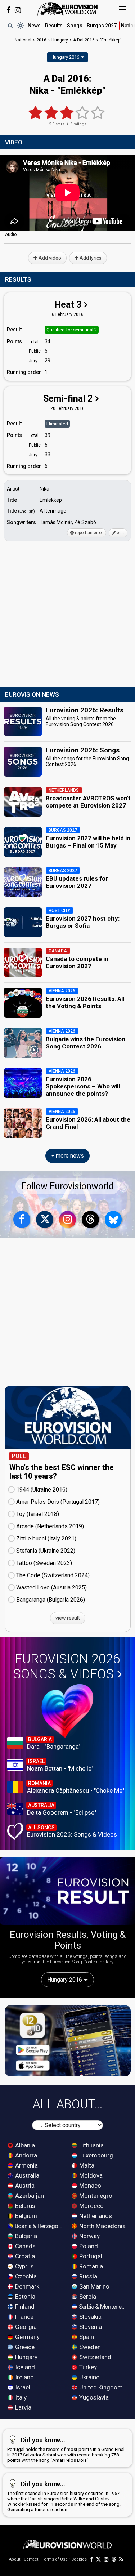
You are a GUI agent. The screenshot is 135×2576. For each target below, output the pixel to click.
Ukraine (89, 2377)
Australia (26, 2175)
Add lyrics (90, 258)
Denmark (26, 2286)
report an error (88, 533)
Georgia (25, 2327)
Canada (25, 2246)
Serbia (87, 2297)
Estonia (24, 2297)
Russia (87, 2276)
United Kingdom (100, 2387)
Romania (90, 2266)
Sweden (89, 2347)
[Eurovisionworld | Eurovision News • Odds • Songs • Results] (68, 9)
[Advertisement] (67, 615)
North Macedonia (102, 2226)
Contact (31, 2559)
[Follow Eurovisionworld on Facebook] (8, 10)
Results (54, 26)
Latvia (22, 2407)
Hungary (26, 2357)
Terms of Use (55, 2559)
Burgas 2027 (102, 26)
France (24, 2317)
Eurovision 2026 (67, 1667)
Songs (75, 26)
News (34, 26)
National (23, 40)
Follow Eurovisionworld (67, 1186)
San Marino (94, 2286)
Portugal (90, 2256)
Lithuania (91, 2145)
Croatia (24, 2256)
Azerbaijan (29, 2196)
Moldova (90, 2175)
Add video (49, 258)
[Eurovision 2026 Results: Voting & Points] (67, 1891)
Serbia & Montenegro (103, 2307)
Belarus (24, 2206)
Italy (20, 2397)
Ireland (24, 2377)
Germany (27, 2337)
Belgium (25, 2216)
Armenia (26, 2165)
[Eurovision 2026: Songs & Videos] (67, 1711)
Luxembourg (95, 2155)
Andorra (25, 2155)
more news (69, 1156)
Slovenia (90, 2327)
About (15, 2559)
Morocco (91, 2206)
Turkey (87, 2367)
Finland (24, 2307)
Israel (22, 2387)
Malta (86, 2165)
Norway (89, 2236)
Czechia (25, 2276)
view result (68, 1618)
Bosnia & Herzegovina (39, 2226)
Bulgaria (25, 2236)
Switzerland (94, 2357)
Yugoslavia (93, 2397)
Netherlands (95, 2216)
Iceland (24, 2367)
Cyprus (24, 2266)
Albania (24, 2145)
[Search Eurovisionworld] (10, 26)
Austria (24, 2186)
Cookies (79, 2559)
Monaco (89, 2186)
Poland (88, 2246)
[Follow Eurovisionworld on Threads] (90, 1220)
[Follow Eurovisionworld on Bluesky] (113, 1220)
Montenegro (95, 2196)
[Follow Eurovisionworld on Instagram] (18, 10)
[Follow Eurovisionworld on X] (45, 1220)
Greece (24, 2347)
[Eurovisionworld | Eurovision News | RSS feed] (121, 2559)
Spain (86, 2337)
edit (120, 533)
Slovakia (90, 2317)
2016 (41, 40)
